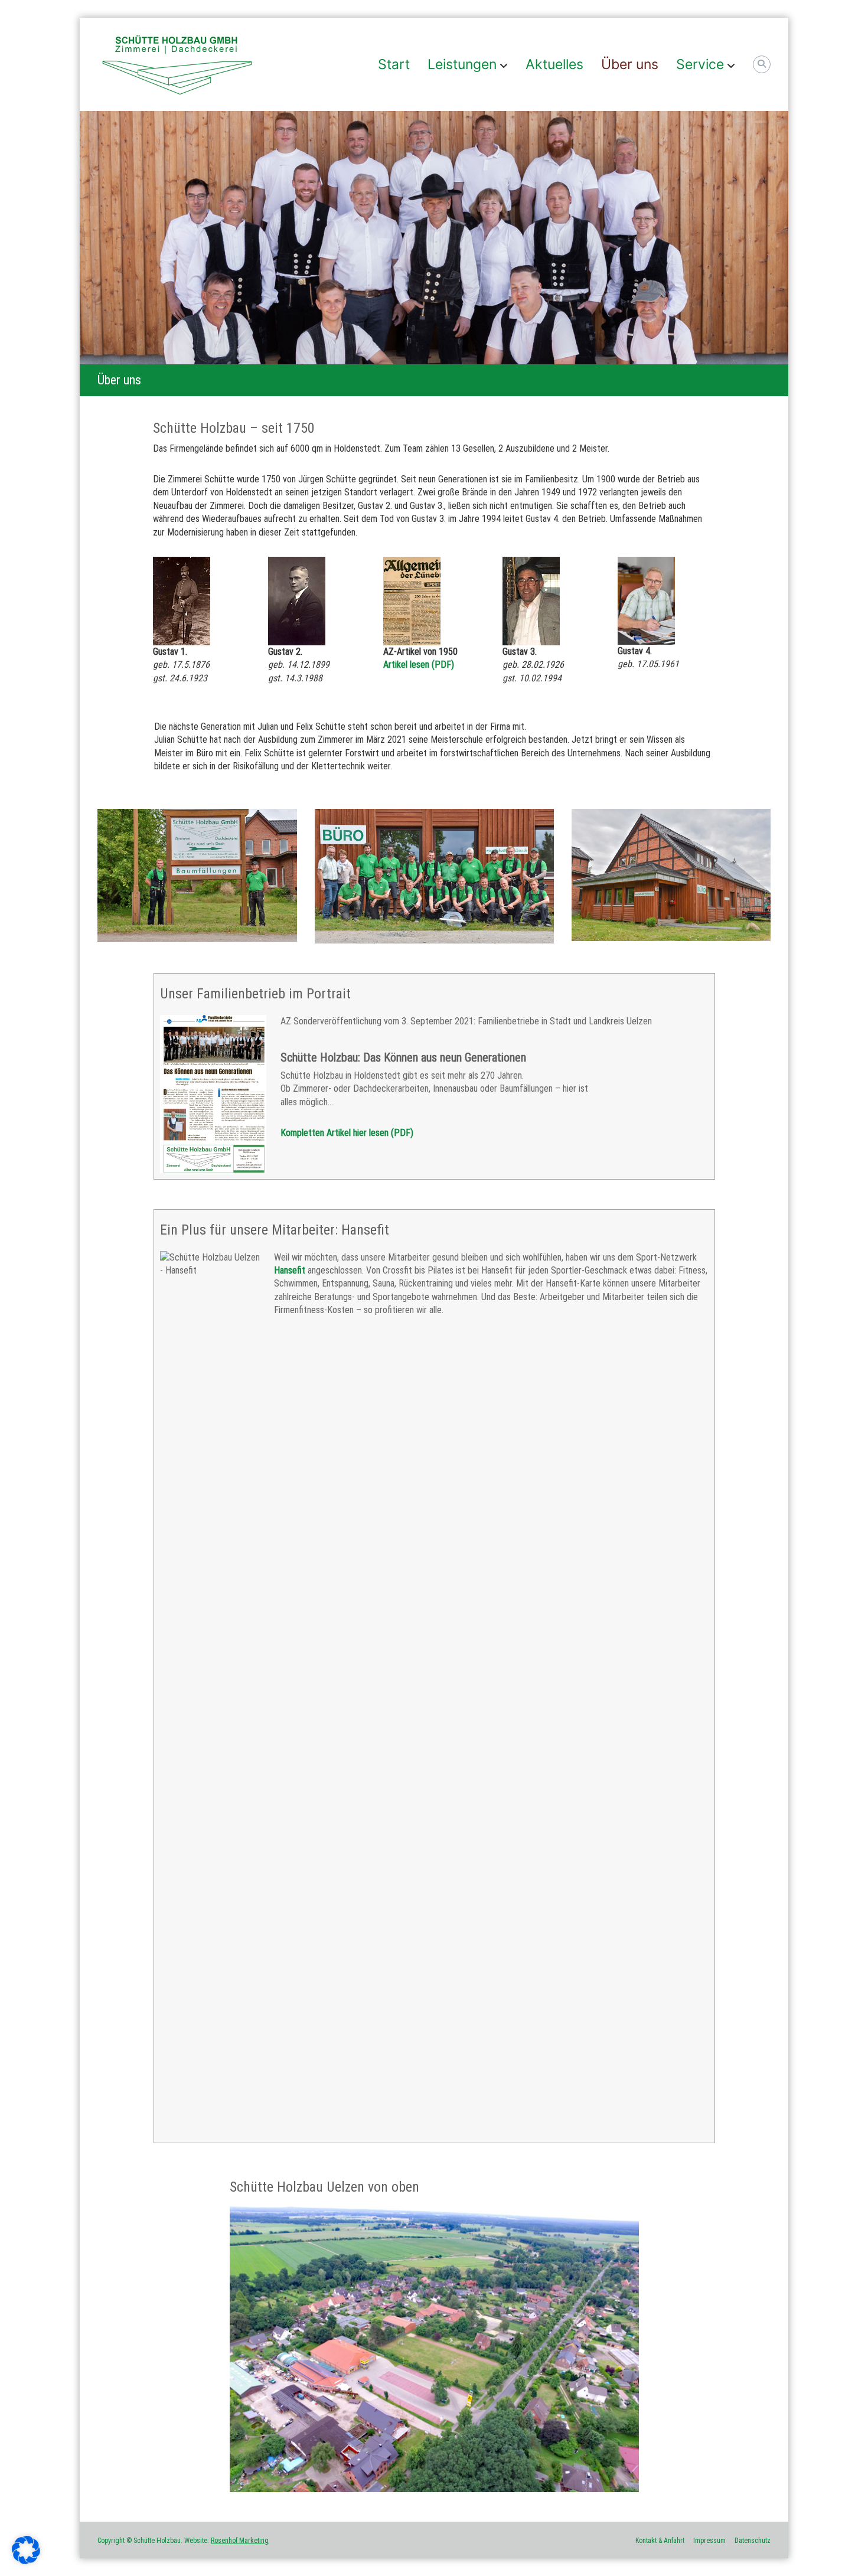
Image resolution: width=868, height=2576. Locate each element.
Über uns (630, 64)
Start (394, 64)
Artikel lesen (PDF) (419, 665)
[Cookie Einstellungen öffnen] (26, 2561)
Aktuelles (554, 64)
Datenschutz (753, 2541)
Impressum (709, 2541)
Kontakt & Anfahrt (660, 2541)
